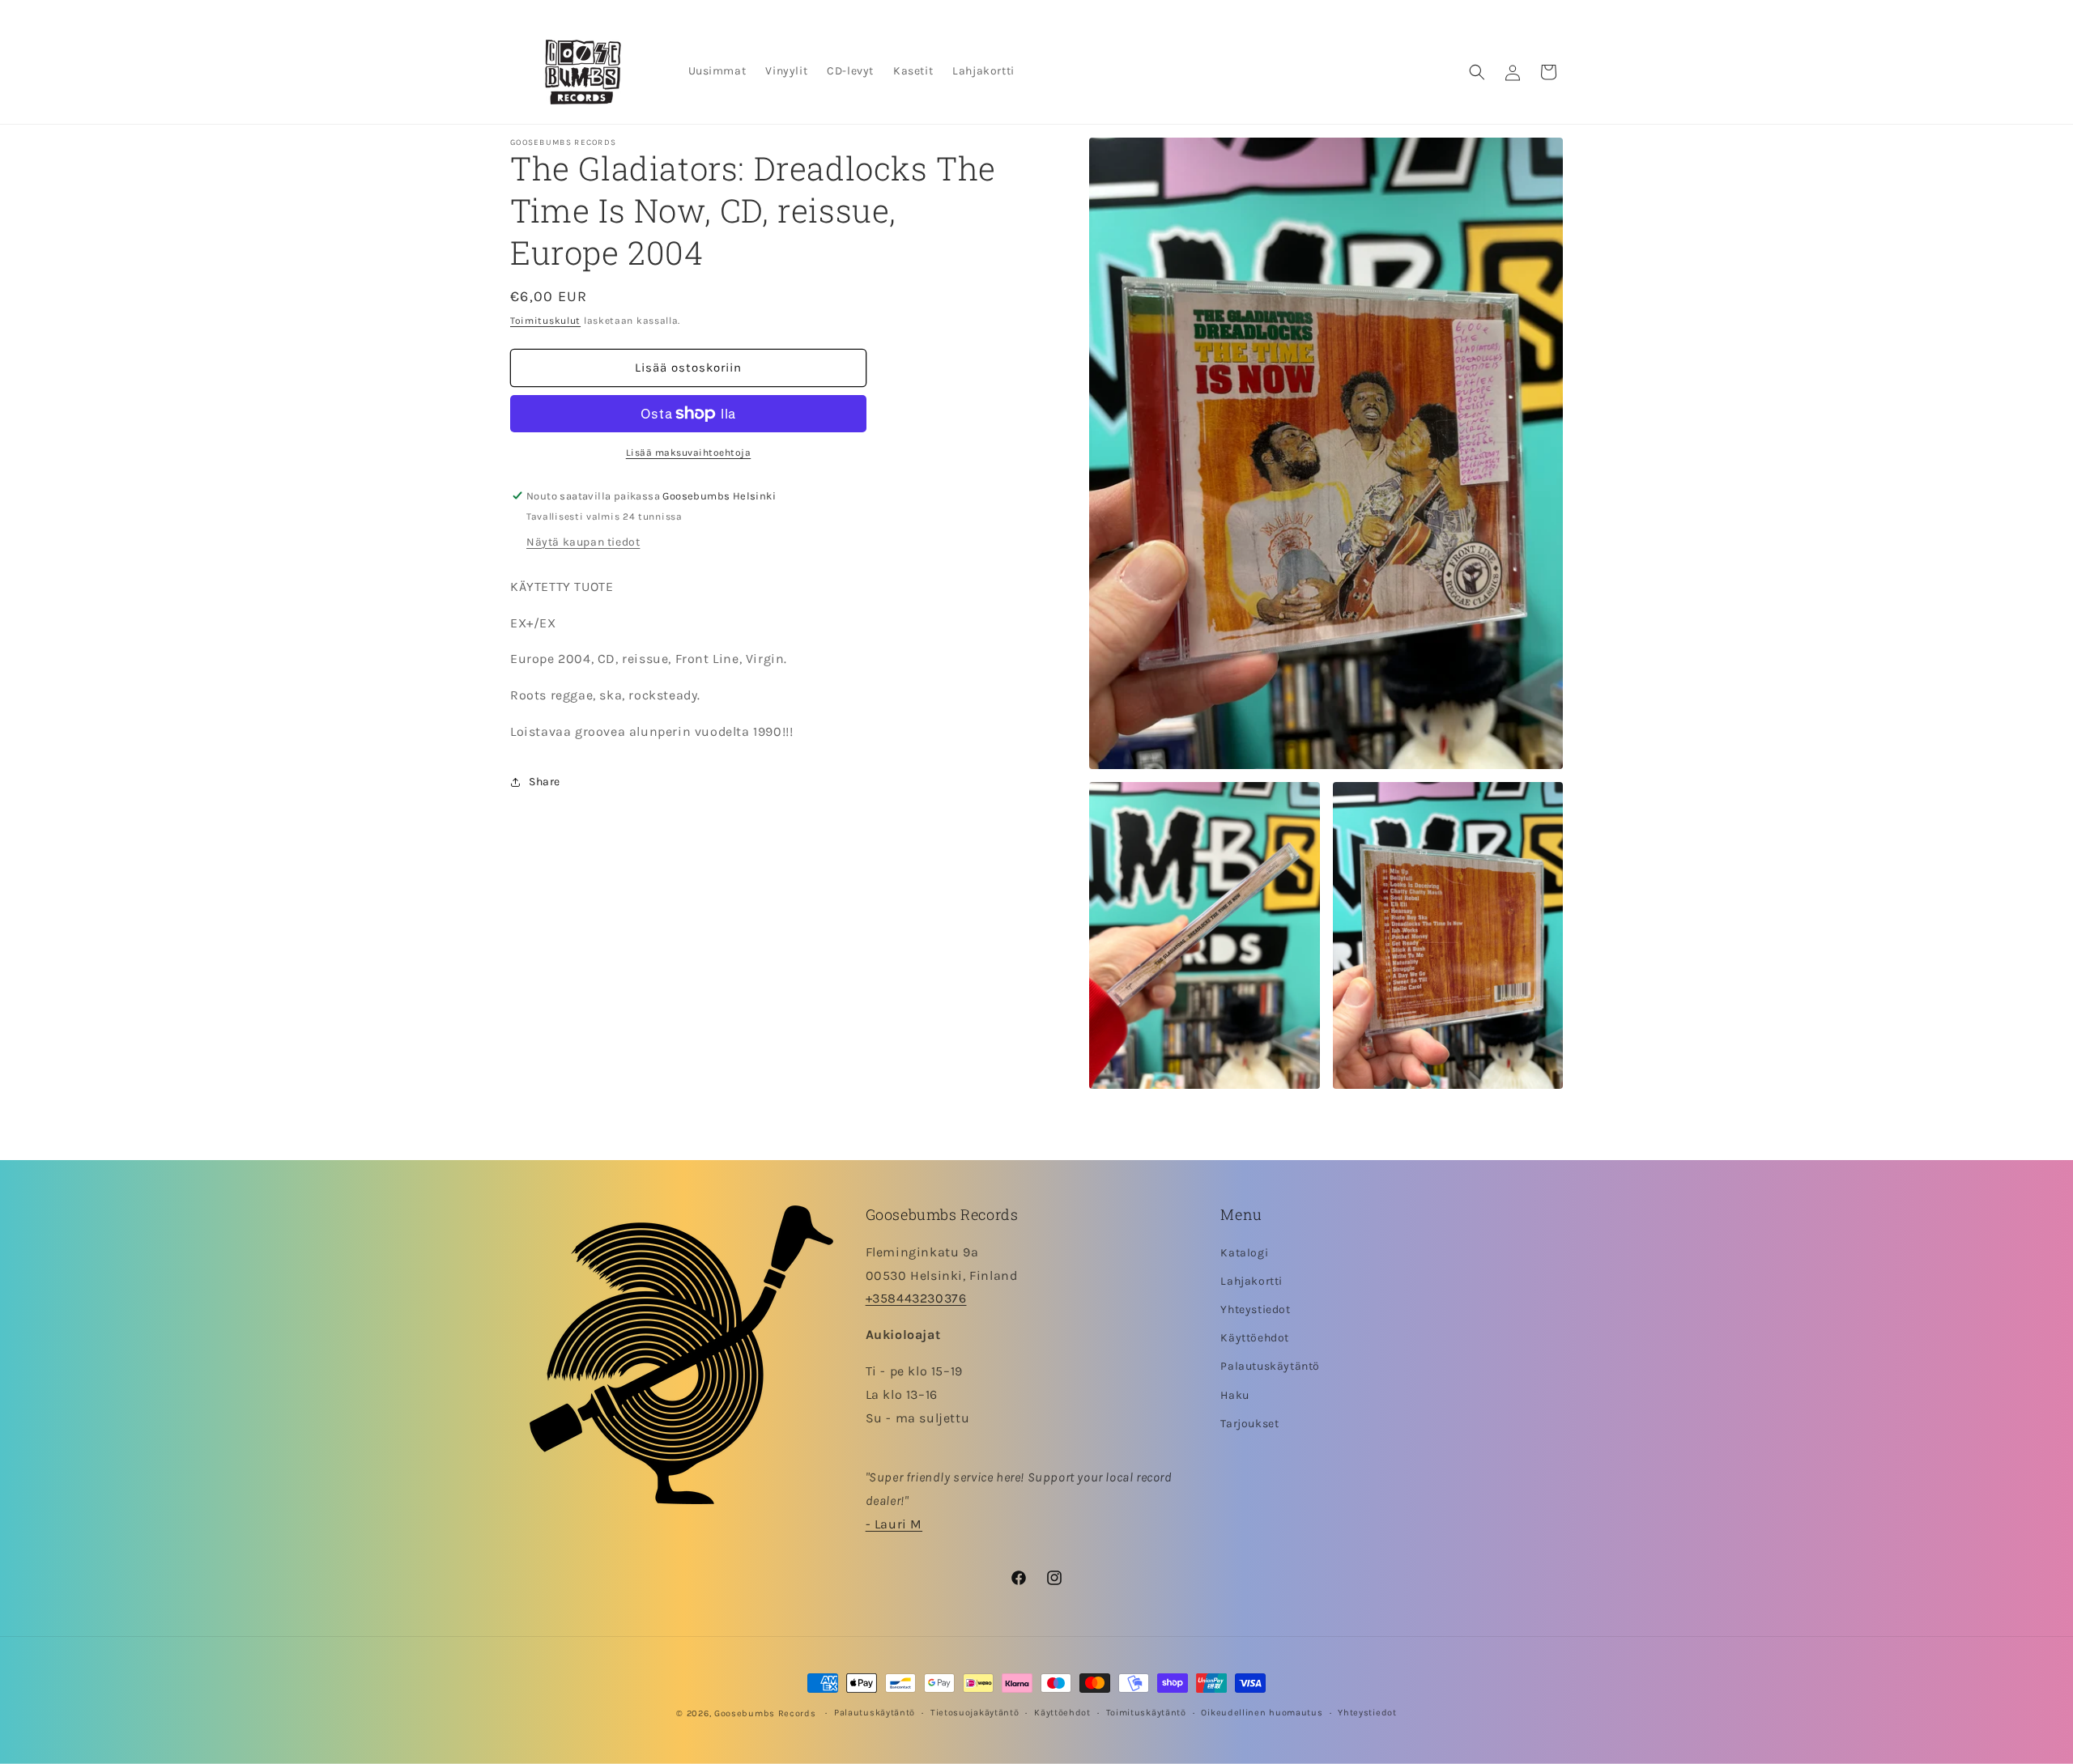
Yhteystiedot (1255, 1309)
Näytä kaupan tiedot (583, 542)
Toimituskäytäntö (1146, 1713)
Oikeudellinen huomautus (1262, 1713)
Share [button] (545, 782)
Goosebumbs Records (765, 1713)
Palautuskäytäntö (1270, 1366)
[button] (1477, 72)
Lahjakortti (1251, 1281)
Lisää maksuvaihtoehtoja (689, 453)
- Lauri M (894, 1524)
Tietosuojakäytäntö (975, 1713)
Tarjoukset (1249, 1424)
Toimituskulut (545, 321)
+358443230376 (916, 1298)
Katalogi (1244, 1253)
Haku (1234, 1395)
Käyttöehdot (1255, 1338)
